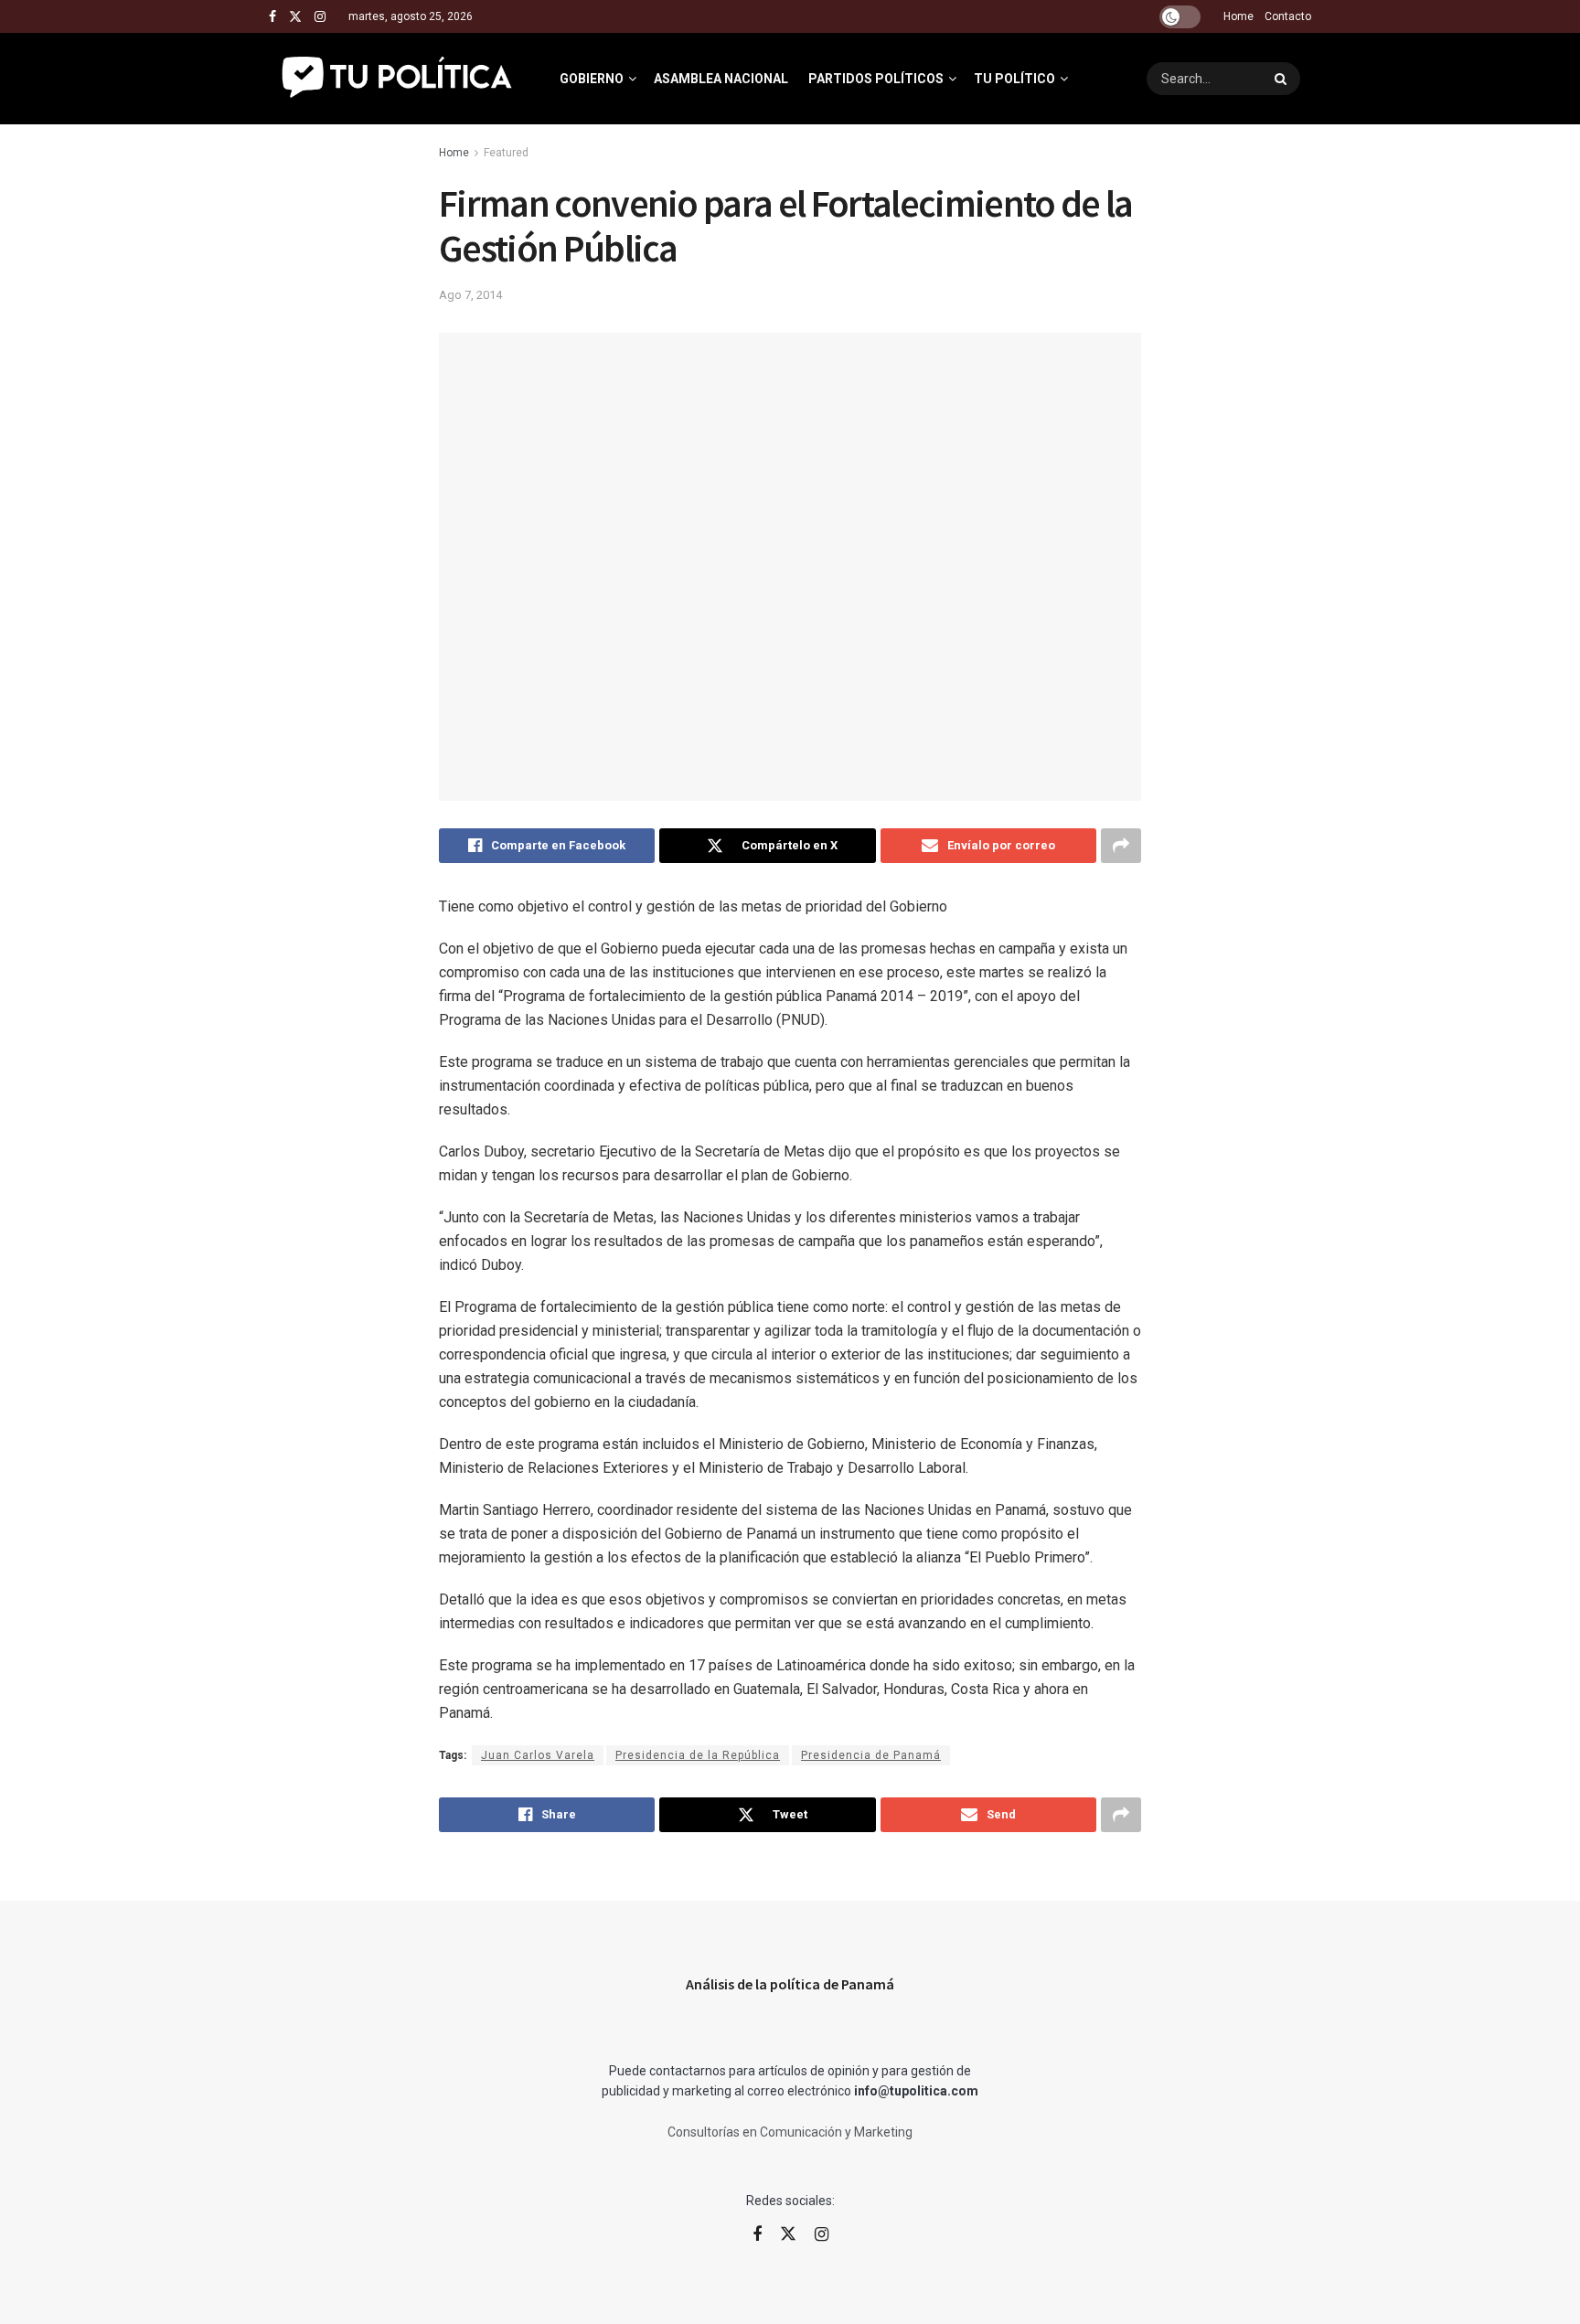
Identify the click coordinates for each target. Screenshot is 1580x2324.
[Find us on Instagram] (320, 17)
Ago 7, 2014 (470, 295)
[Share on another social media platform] (1121, 846)
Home (1238, 16)
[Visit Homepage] (398, 79)
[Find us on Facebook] (272, 17)
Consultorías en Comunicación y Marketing (790, 2132)
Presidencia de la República (698, 1755)
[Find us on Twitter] (295, 17)
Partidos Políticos (876, 79)
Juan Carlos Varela (538, 1755)
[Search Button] (1283, 79)
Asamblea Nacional (721, 79)
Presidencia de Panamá (871, 1755)
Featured (506, 153)
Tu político (1014, 79)
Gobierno (592, 79)
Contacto (1288, 16)
